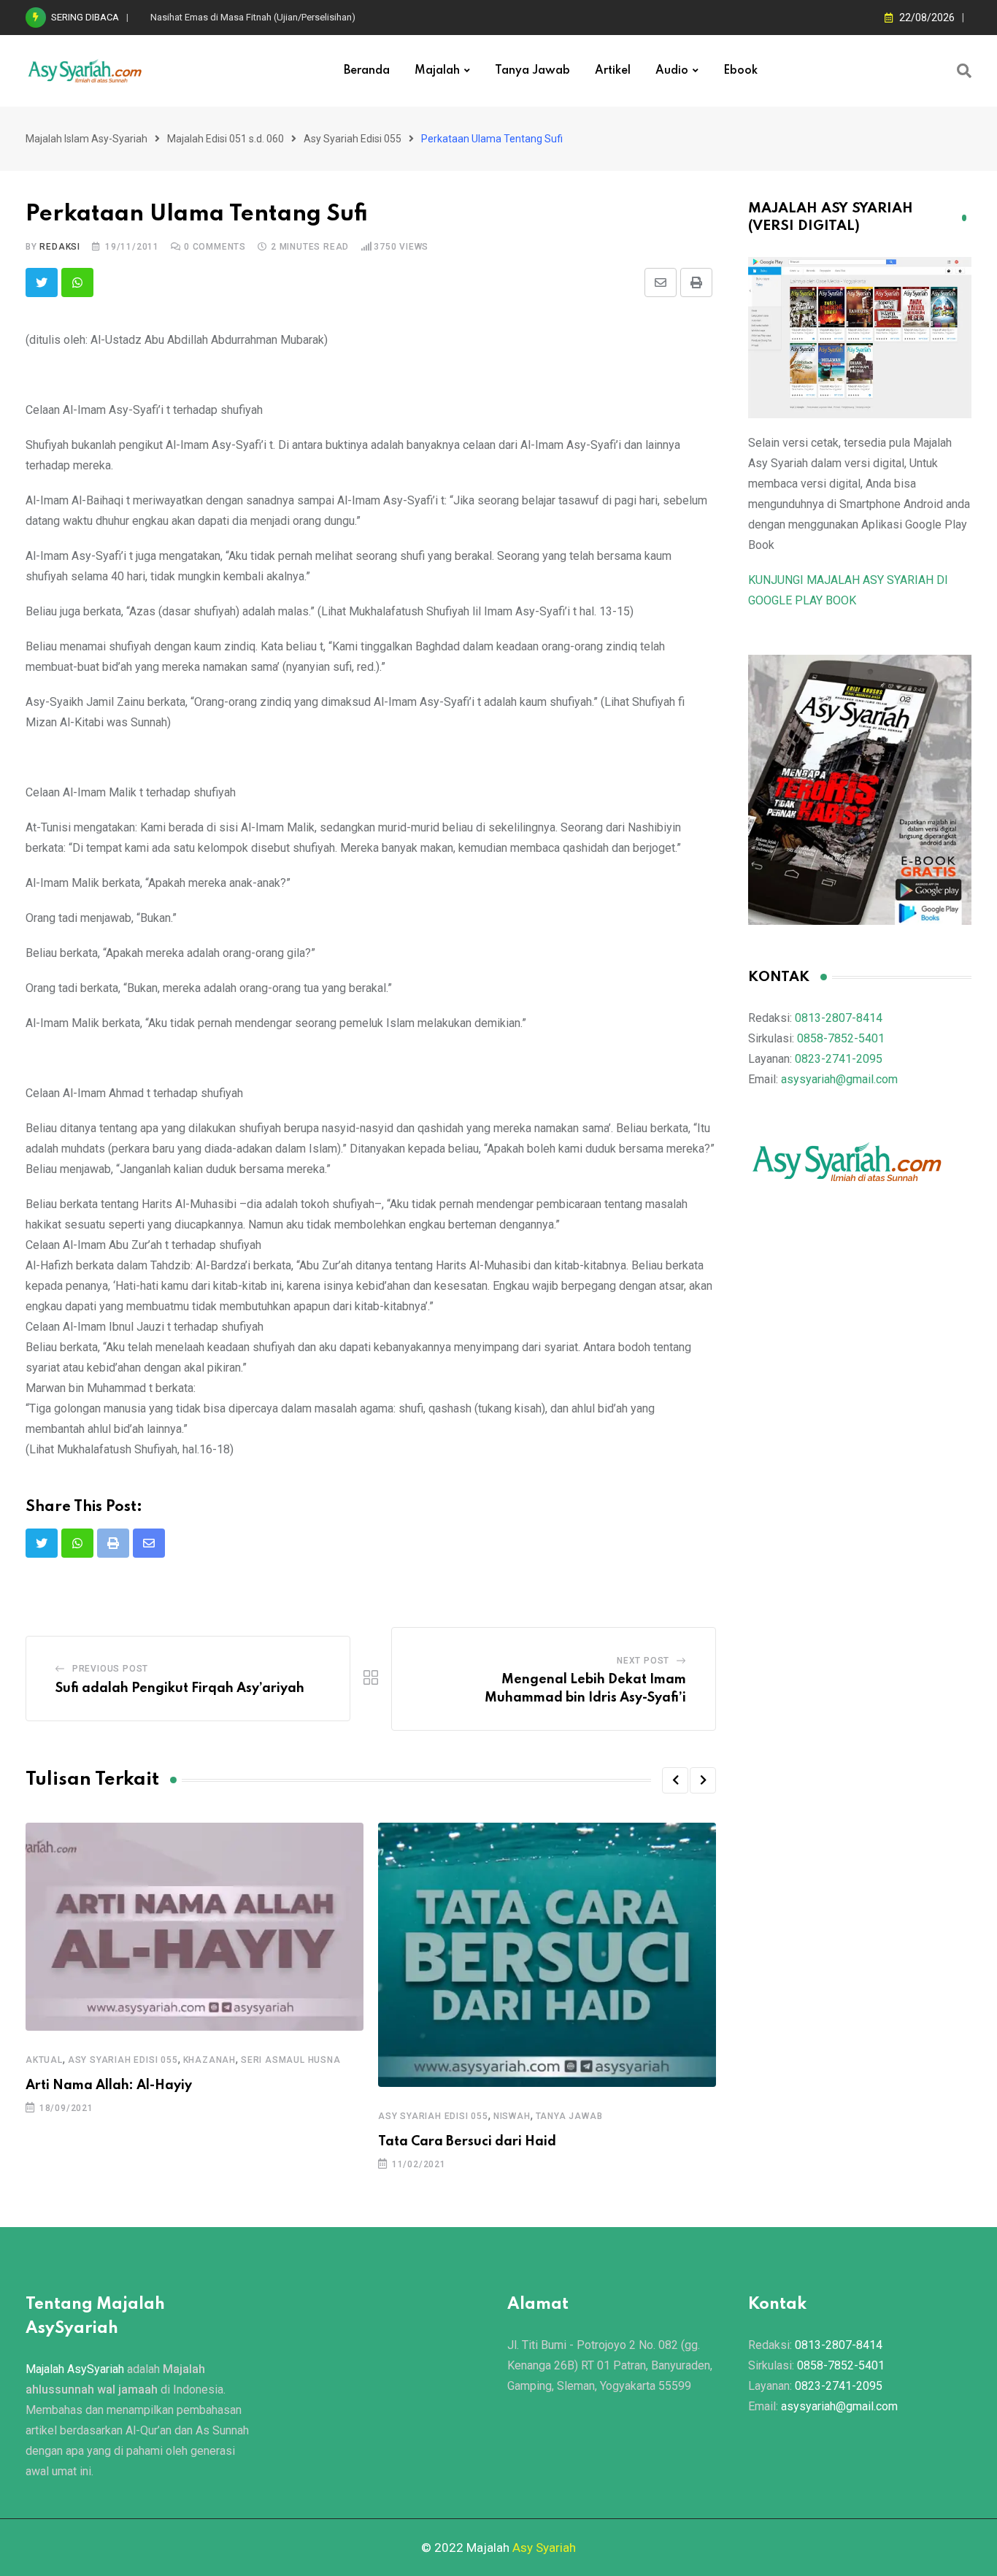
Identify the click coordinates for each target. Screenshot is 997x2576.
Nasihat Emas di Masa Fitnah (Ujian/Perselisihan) (253, 17)
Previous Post (110, 1669)
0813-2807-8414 (839, 1018)
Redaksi (60, 247)
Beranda (367, 71)
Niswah (512, 2116)
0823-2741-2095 (839, 1059)
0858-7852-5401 (841, 1038)
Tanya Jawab (532, 71)
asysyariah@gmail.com (839, 1079)
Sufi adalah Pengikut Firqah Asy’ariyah (180, 1688)
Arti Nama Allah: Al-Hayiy (109, 2085)
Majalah (437, 71)
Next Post (643, 1661)
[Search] (964, 71)
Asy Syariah (544, 2548)
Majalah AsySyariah (75, 2369)
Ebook (740, 71)
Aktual (44, 2060)
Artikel (613, 71)
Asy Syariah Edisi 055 (123, 2060)
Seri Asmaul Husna (291, 2060)
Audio (672, 71)
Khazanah (209, 2060)
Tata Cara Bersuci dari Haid (467, 2142)
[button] (675, 1780)
